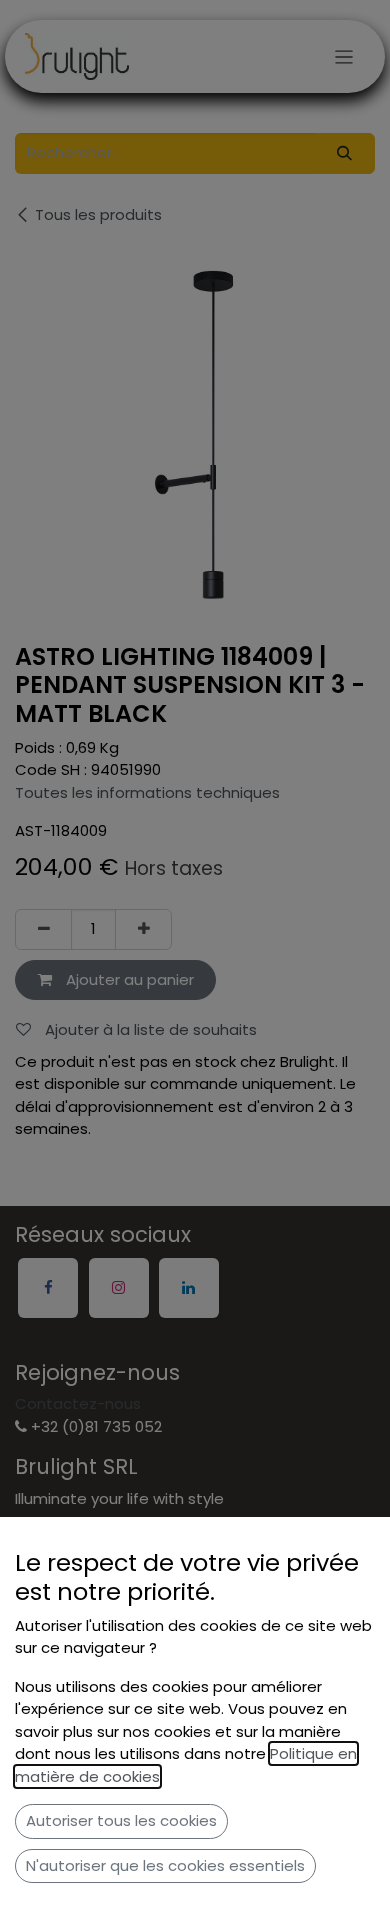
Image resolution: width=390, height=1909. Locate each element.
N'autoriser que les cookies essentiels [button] (165, 1865)
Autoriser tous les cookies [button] (121, 1820)
